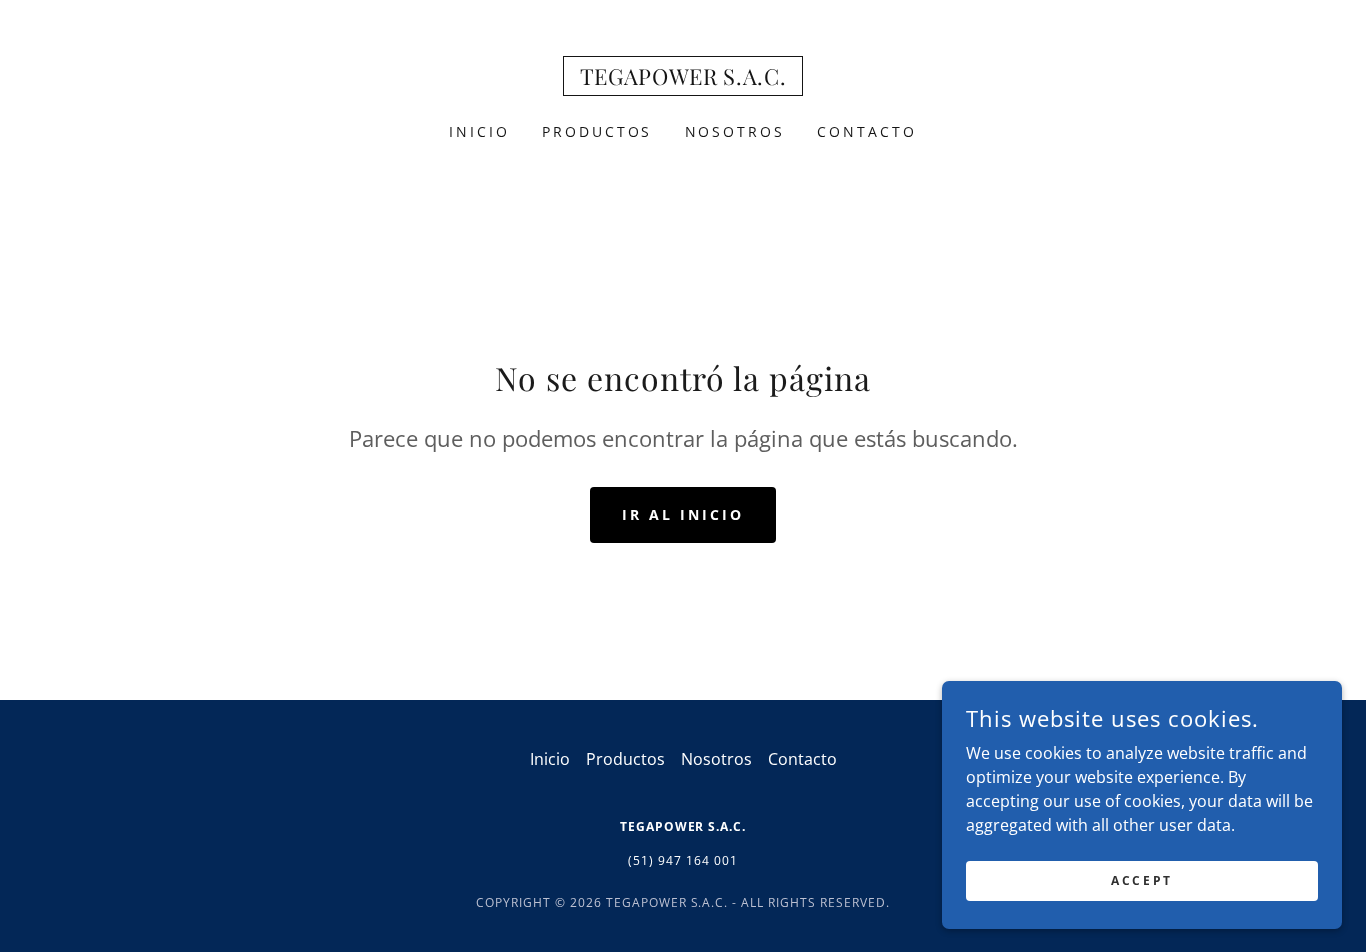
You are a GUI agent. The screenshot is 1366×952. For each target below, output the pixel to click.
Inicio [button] (550, 759)
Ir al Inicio (683, 514)
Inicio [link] (479, 131)
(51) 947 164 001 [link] (683, 860)
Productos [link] (597, 131)
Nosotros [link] (735, 131)
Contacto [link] (867, 131)
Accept (1141, 880)
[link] (683, 79)
